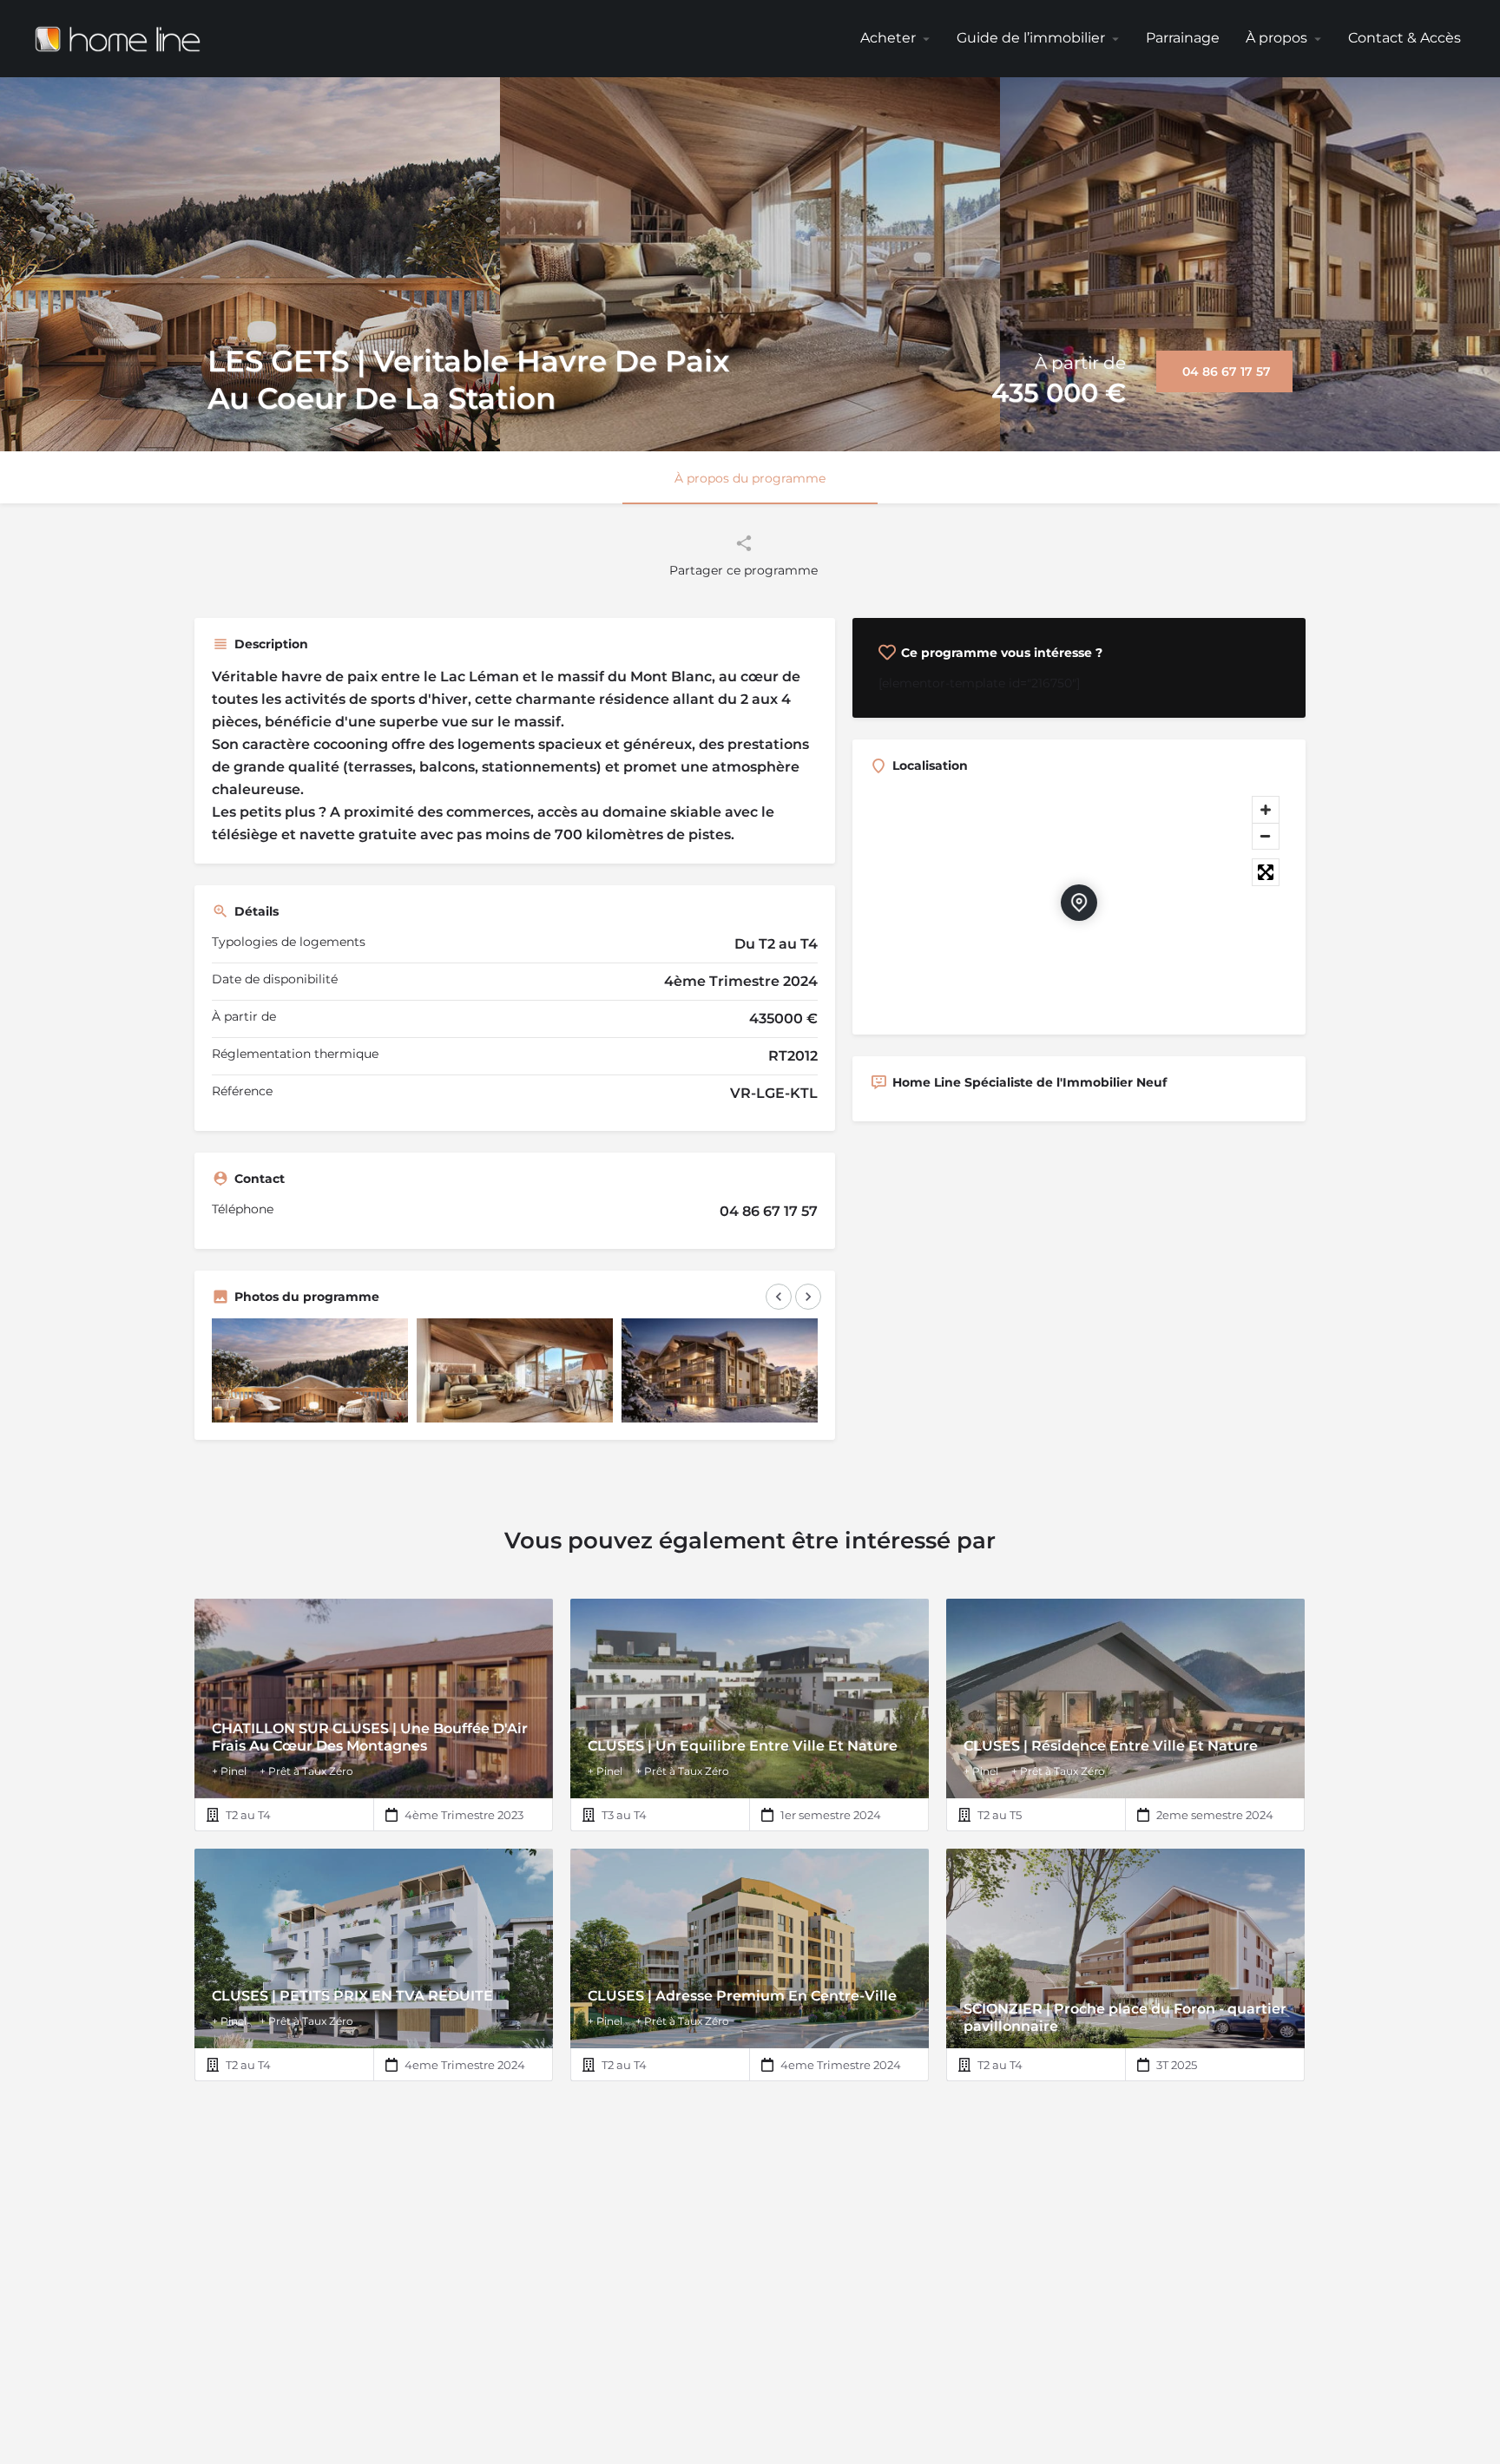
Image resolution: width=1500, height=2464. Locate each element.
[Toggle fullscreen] (1266, 872)
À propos (1276, 38)
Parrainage (1183, 38)
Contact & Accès (1405, 38)
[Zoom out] (1266, 836)
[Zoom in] (1266, 810)
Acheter (888, 38)
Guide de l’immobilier (1031, 38)
